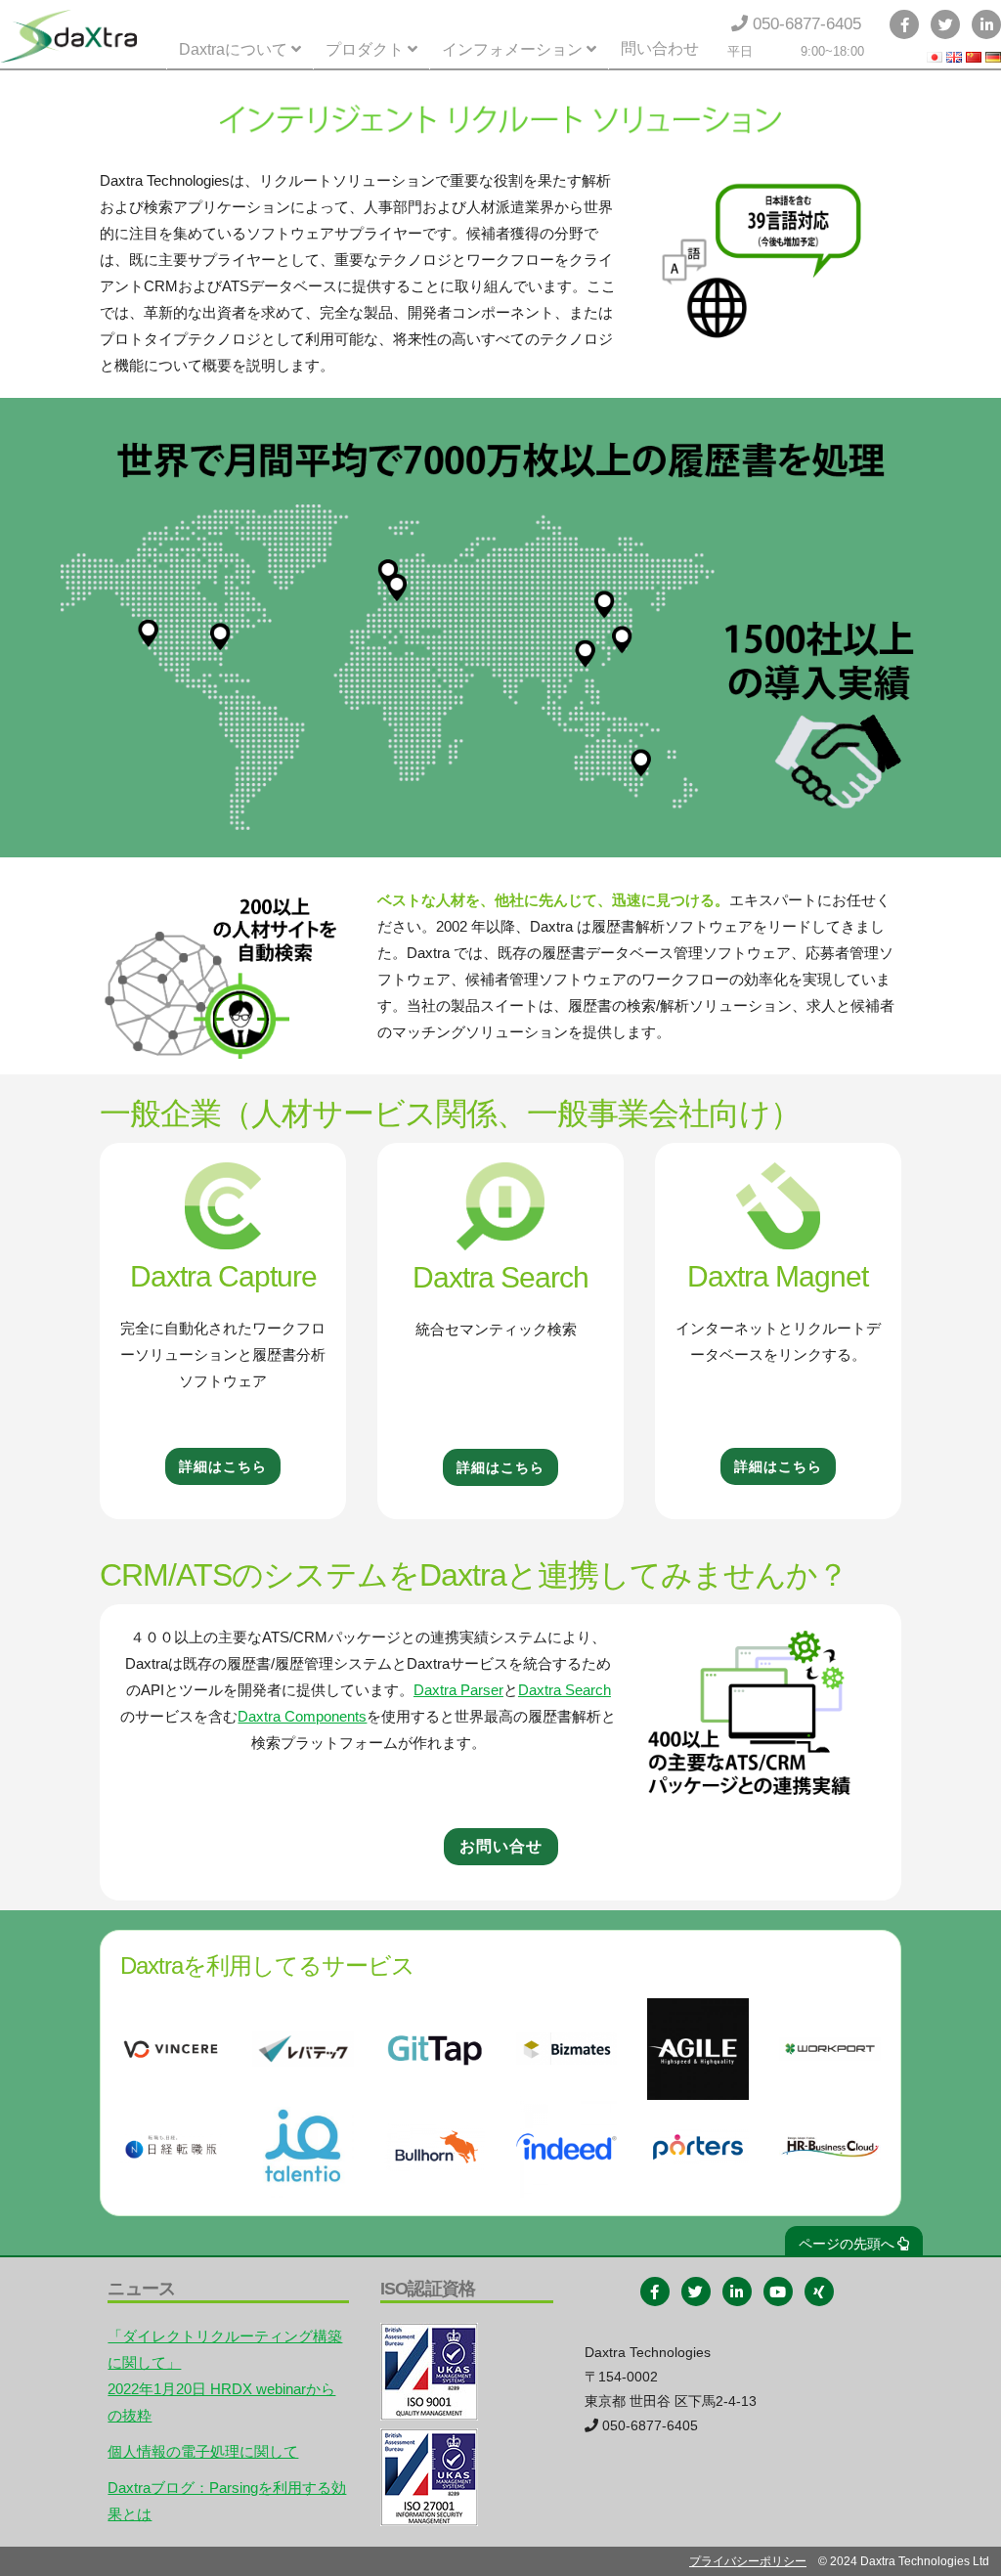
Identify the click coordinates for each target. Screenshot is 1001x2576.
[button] (223, 1466)
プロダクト (365, 49)
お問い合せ (501, 1846)
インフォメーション (512, 49)
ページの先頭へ (847, 2244)
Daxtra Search (565, 1690)
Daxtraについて (233, 49)
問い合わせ (660, 48)
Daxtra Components (302, 1716)
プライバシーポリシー (748, 2561)
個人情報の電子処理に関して (203, 2451)
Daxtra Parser (458, 1690)
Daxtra (68, 37)
